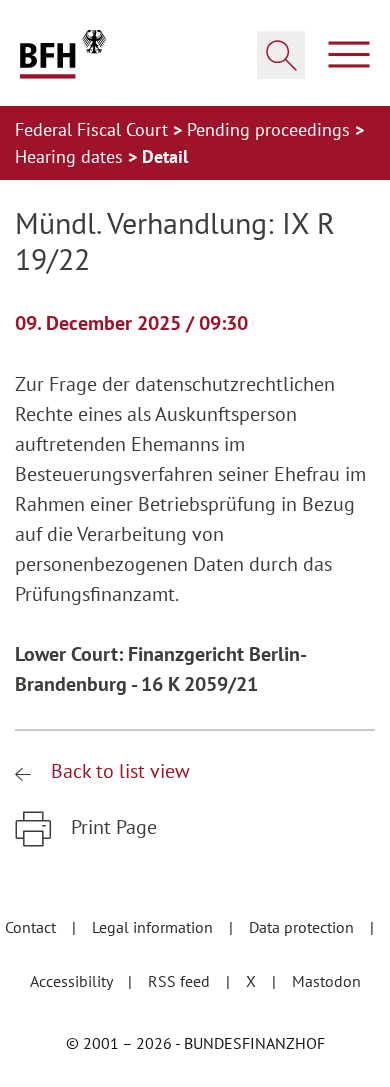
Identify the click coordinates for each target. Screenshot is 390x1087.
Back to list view (118, 771)
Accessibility (73, 981)
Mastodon (326, 981)
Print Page (111, 827)
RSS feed (181, 981)
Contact (32, 927)
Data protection (303, 927)
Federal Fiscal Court (94, 129)
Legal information (154, 927)
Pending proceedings (271, 129)
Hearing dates (71, 156)
